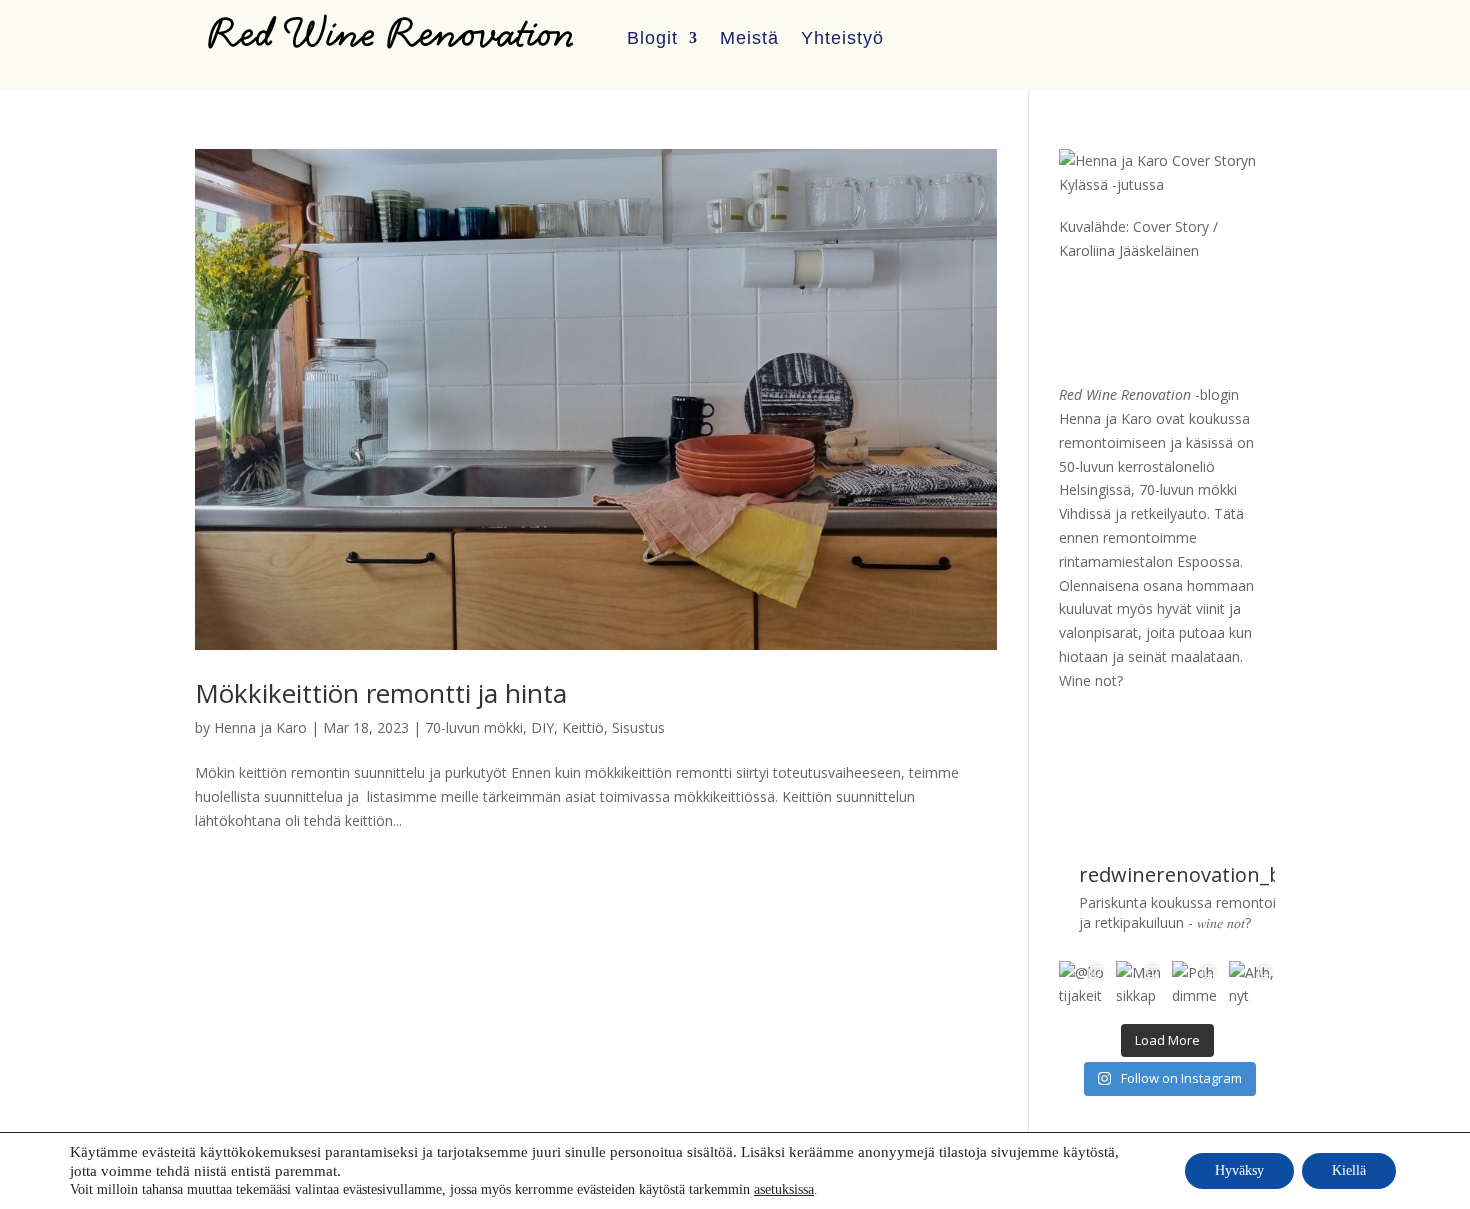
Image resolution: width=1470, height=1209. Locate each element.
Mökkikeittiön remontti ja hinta (381, 693)
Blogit (652, 38)
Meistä (749, 38)
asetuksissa (784, 1189)
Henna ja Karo (260, 727)
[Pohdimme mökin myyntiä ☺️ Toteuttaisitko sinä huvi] (1195, 984)
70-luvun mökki (474, 727)
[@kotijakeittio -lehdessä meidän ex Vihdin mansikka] (1082, 984)
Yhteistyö (842, 38)
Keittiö (583, 727)
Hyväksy (1239, 1170)
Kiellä (1349, 1170)
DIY (542, 727)
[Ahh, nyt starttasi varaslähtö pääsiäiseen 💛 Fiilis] (1252, 984)
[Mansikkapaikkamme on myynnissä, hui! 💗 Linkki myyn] (1139, 984)
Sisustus (638, 727)
